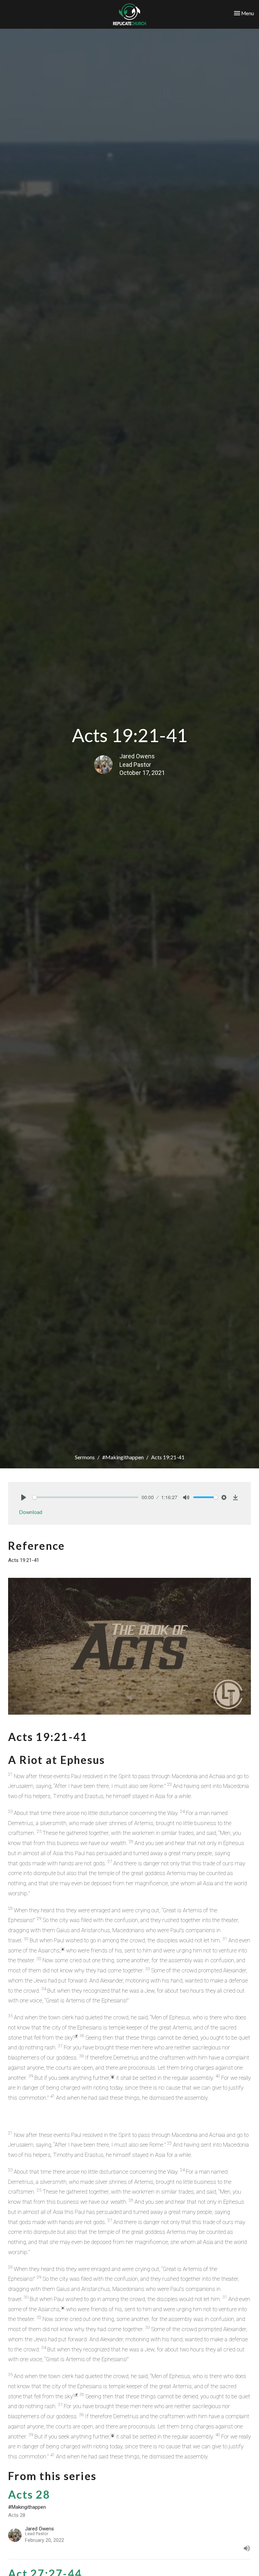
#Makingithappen (123, 1457)
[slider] (85, 1497)
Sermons (85, 1457)
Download (31, 1512)
